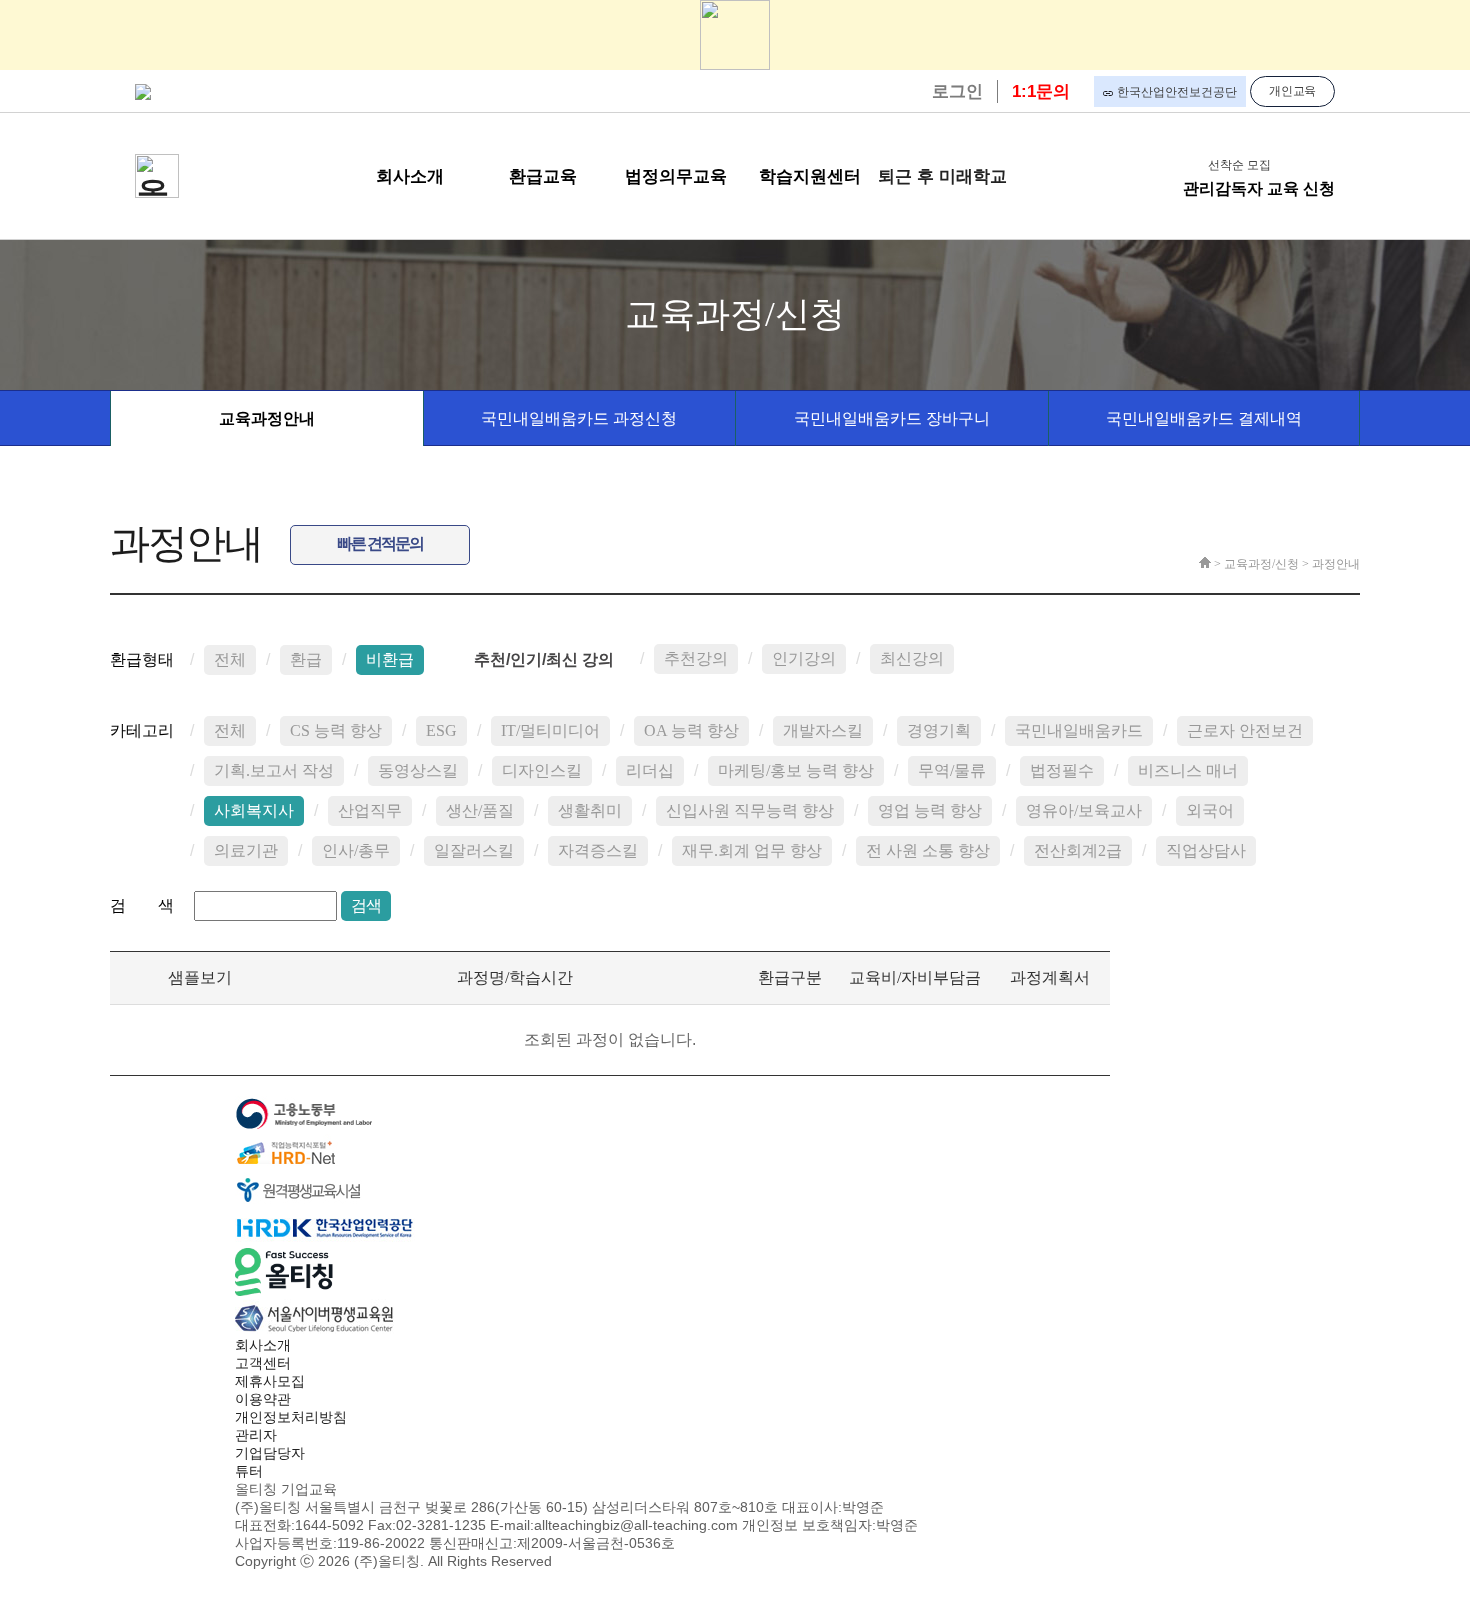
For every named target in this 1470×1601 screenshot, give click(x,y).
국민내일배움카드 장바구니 (892, 418)
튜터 (249, 1471)
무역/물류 (952, 770)
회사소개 (263, 1345)
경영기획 (939, 730)
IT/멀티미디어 (550, 730)
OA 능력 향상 (691, 730)
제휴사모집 (270, 1381)
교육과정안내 (267, 418)
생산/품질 (480, 810)
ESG (441, 730)
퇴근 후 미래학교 (942, 176)
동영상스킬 (418, 770)
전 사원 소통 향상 (928, 850)
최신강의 (912, 658)
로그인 (957, 91)
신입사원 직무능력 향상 (750, 810)
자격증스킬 (598, 850)
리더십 (650, 770)
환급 (306, 659)
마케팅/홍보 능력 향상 (796, 770)
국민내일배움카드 (1079, 730)
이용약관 (263, 1399)
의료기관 (246, 850)
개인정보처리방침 (291, 1417)
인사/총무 (356, 850)
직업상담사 (1206, 850)
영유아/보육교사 (1084, 810)
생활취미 (590, 810)
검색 (366, 905)
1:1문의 (1041, 91)
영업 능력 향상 (930, 810)
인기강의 (804, 658)
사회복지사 (254, 810)
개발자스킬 (823, 730)
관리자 (256, 1435)
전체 (230, 659)
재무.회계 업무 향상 (752, 850)
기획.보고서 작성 (274, 770)
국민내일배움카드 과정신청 (579, 418)
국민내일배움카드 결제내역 (1204, 418)
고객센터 (263, 1363)
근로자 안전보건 (1245, 730)
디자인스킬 (542, 770)
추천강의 (696, 658)
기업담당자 (270, 1453)
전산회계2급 (1078, 850)
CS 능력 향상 (336, 730)
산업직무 (370, 810)
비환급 (390, 659)
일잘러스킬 (474, 850)
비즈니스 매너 (1188, 770)
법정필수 (1062, 770)
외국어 (1210, 810)
